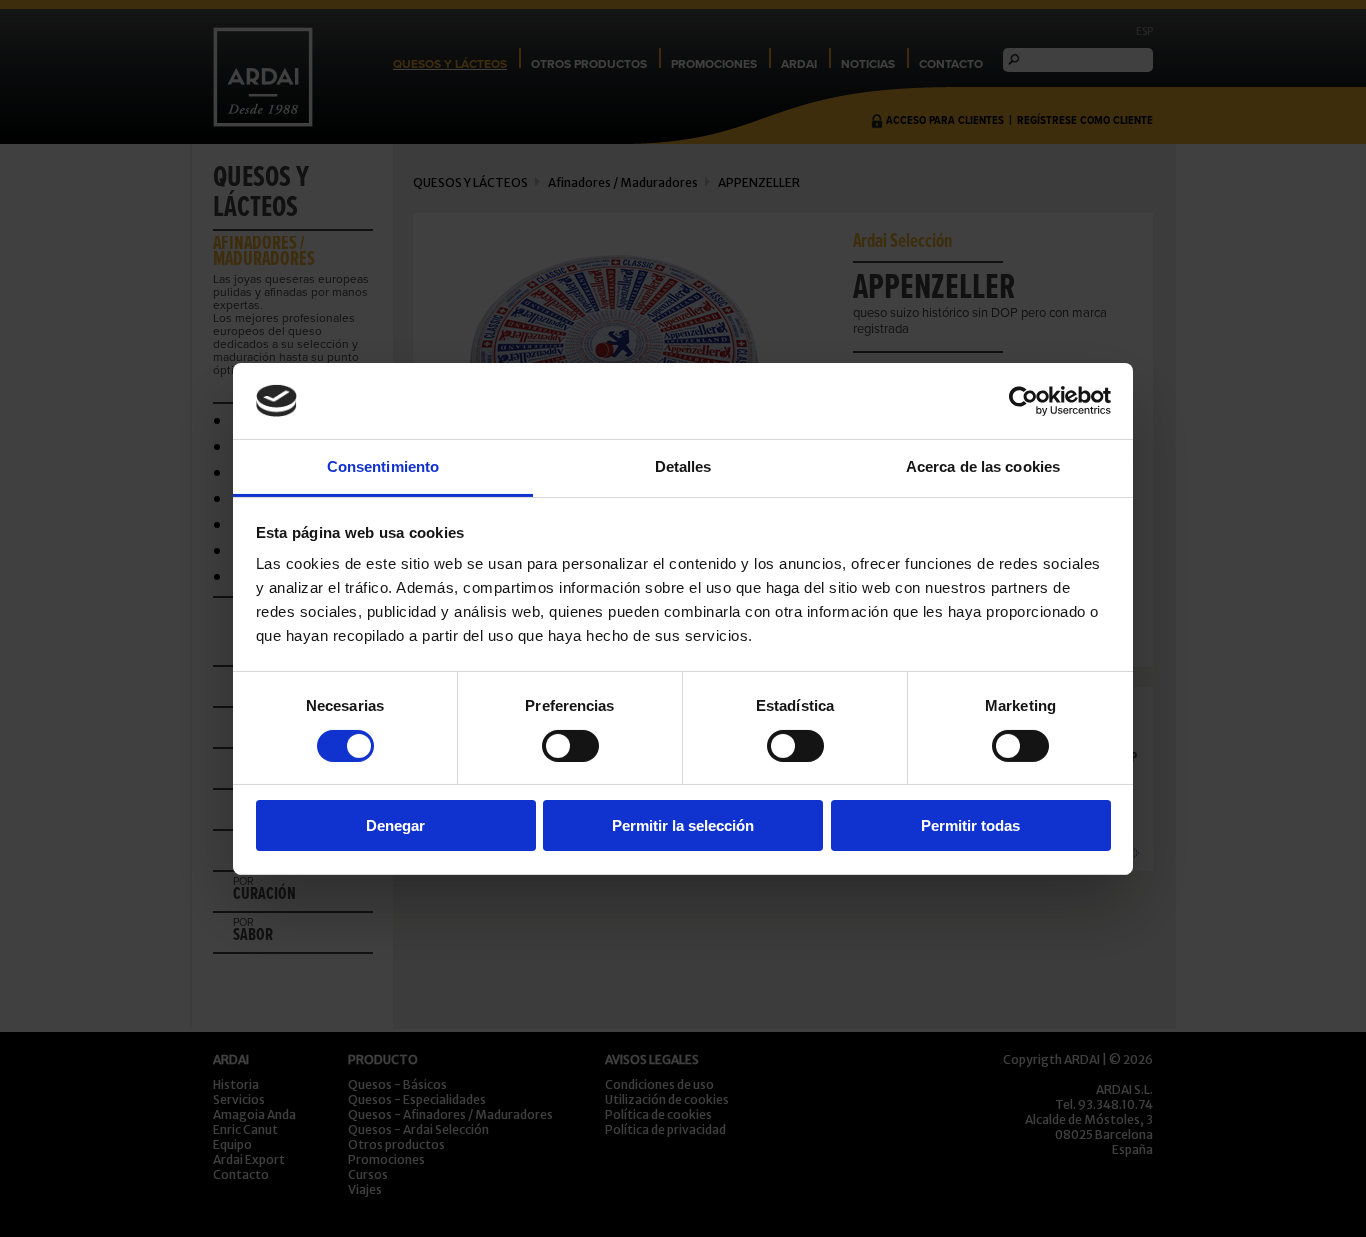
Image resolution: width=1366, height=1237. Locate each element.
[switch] (570, 746)
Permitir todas (970, 825)
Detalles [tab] (683, 466)
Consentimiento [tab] (383, 466)
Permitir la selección (683, 825)
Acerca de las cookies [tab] (983, 466)
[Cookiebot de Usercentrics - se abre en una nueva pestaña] (1023, 401)
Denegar (395, 825)
